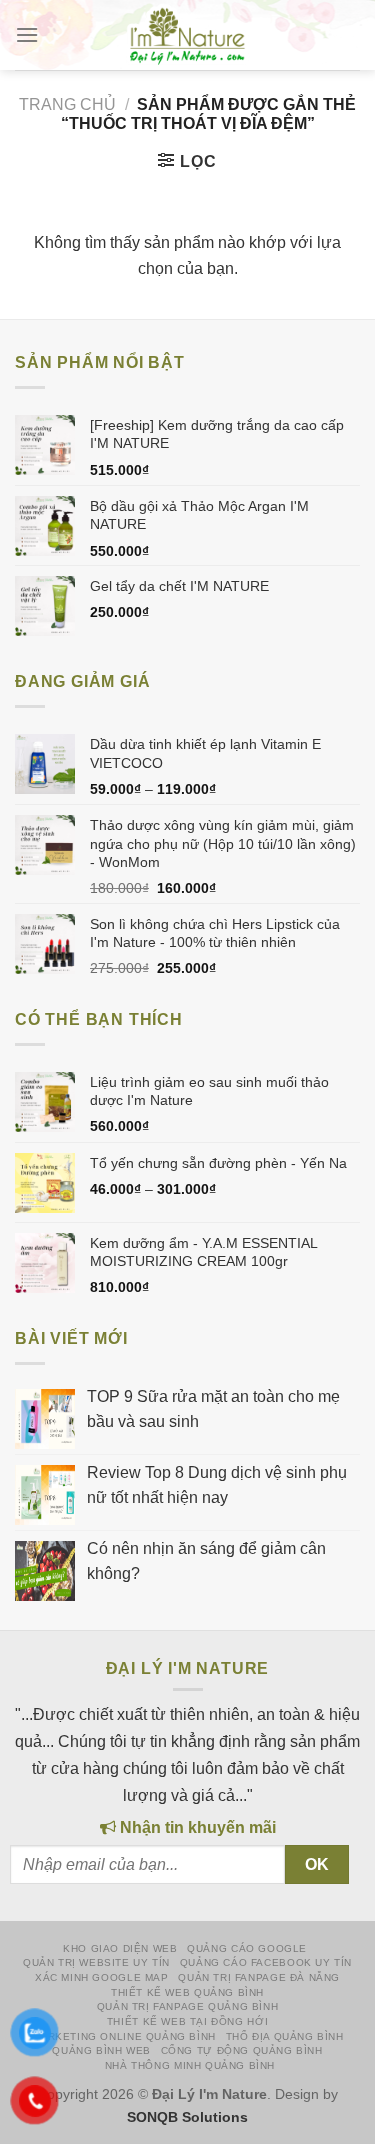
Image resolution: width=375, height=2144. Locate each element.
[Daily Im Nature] (188, 35)
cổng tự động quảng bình (242, 2050)
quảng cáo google (247, 1948)
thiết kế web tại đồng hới (187, 2021)
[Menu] (27, 35)
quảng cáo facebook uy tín (266, 1962)
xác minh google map (102, 1977)
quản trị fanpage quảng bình (188, 2006)
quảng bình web (101, 2050)
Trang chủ (67, 104)
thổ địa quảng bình (285, 2036)
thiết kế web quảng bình (187, 1992)
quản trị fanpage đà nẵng (259, 1977)
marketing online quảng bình (123, 2036)
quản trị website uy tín (96, 1962)
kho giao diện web (120, 1948)
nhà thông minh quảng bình (190, 2065)
